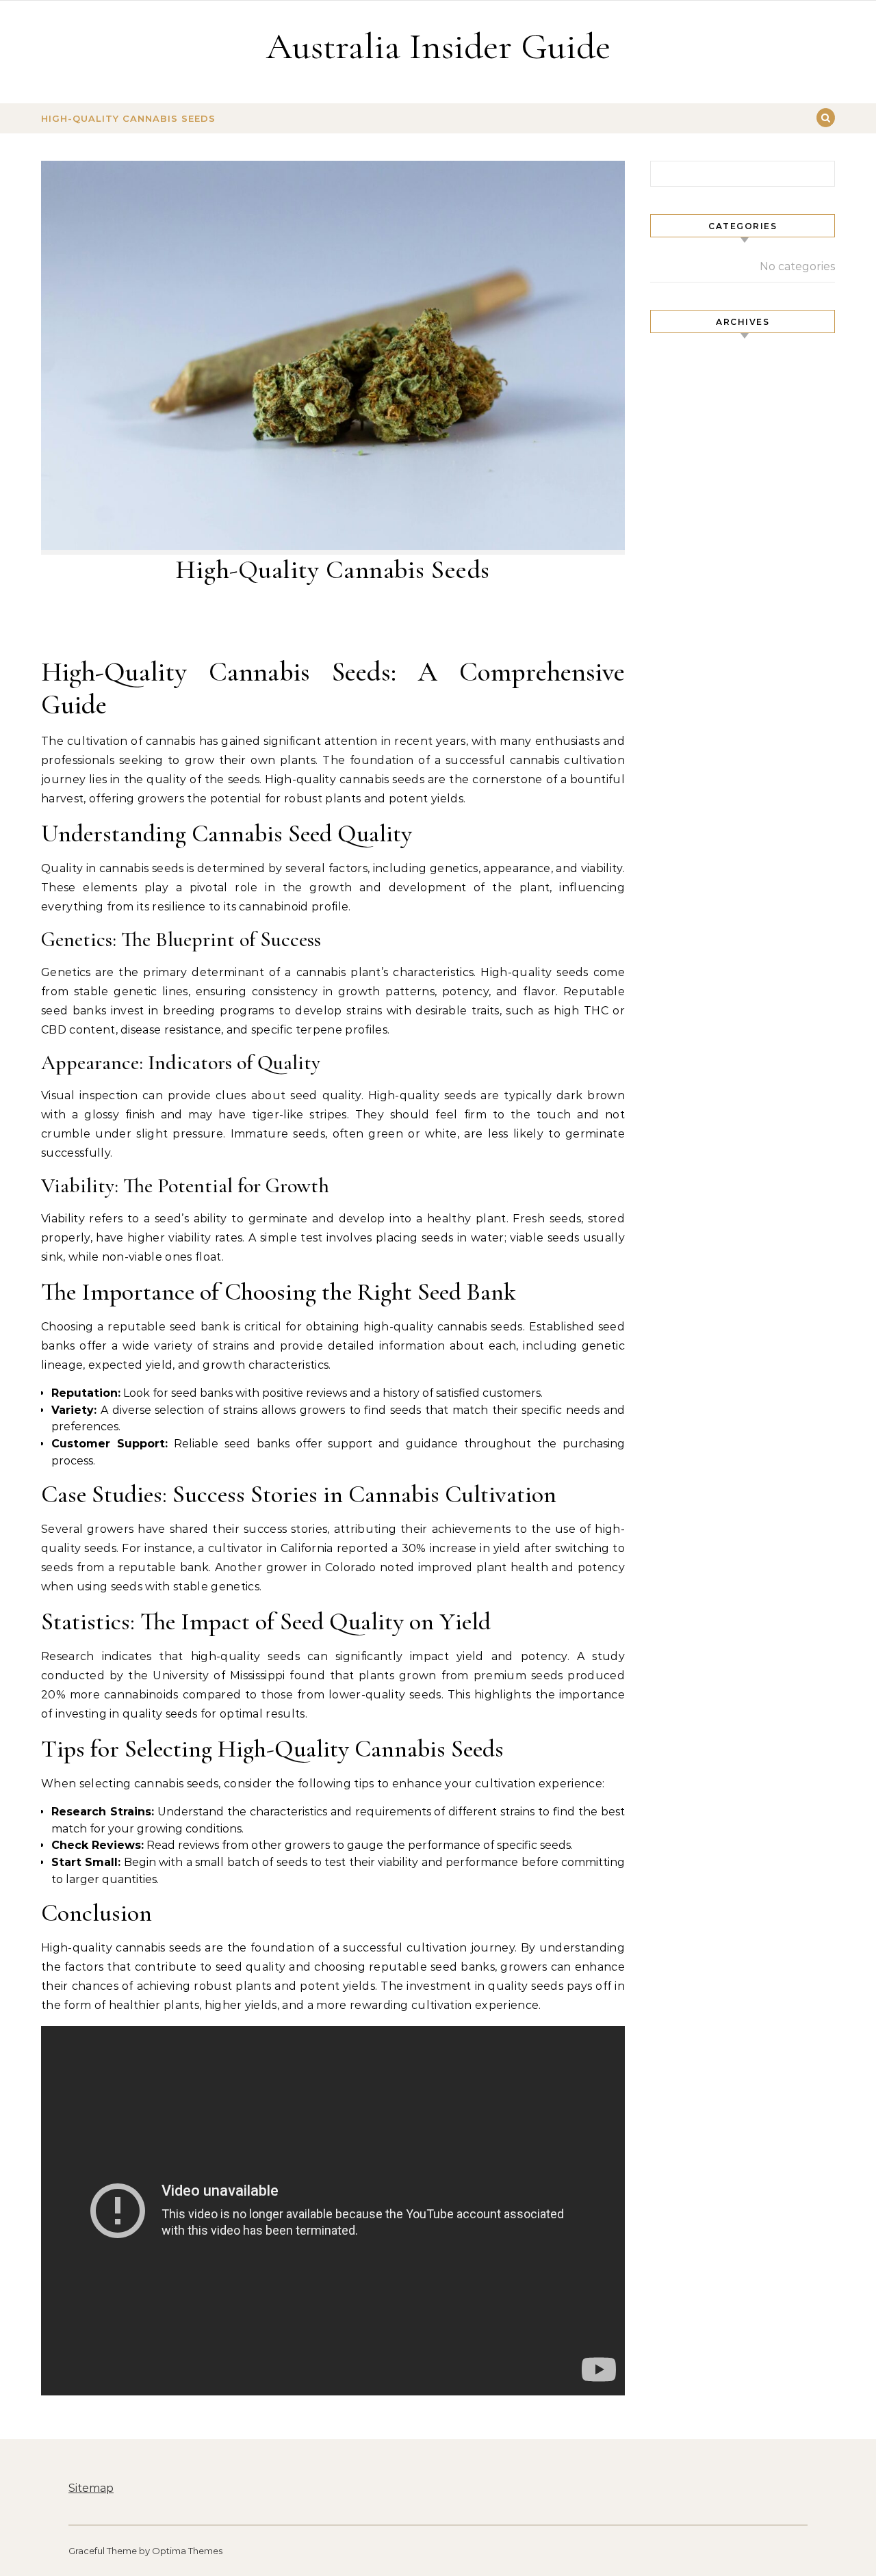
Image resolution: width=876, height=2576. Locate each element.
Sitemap (91, 2488)
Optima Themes (187, 2551)
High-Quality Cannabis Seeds (128, 118)
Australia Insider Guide (438, 46)
